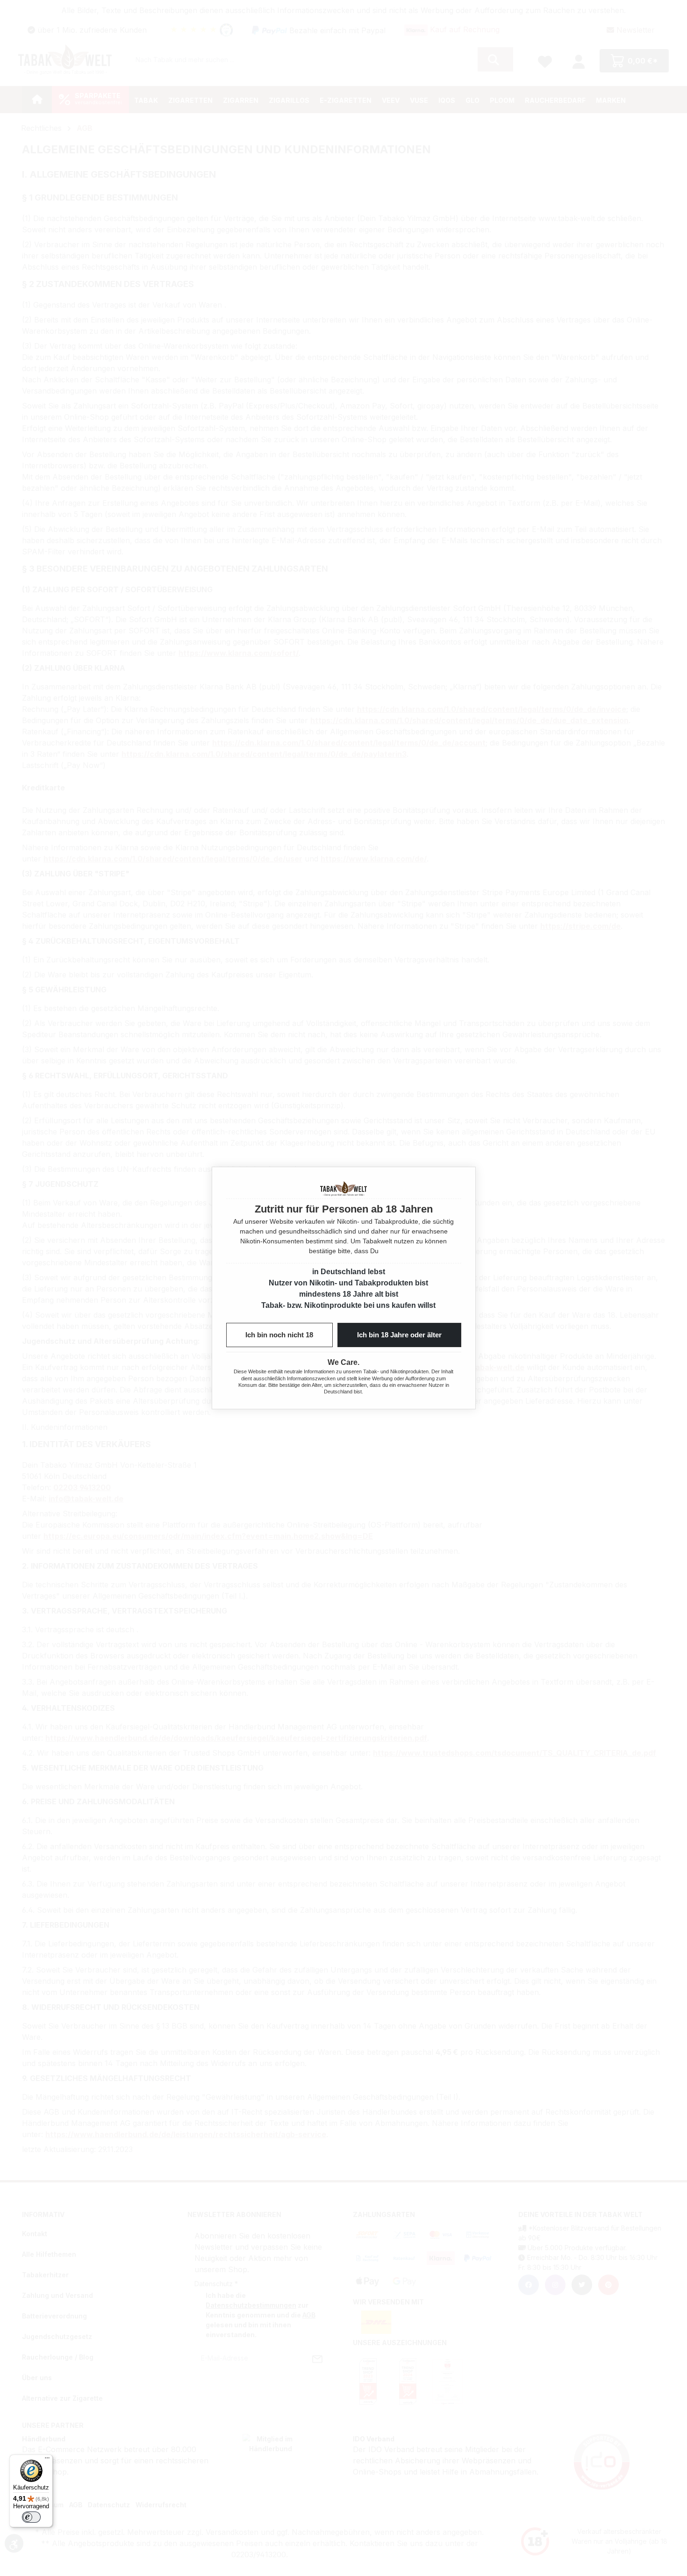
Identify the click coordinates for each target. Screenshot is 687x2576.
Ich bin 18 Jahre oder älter (399, 1335)
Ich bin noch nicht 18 (279, 1335)
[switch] (31, 2517)
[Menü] (47, 2460)
